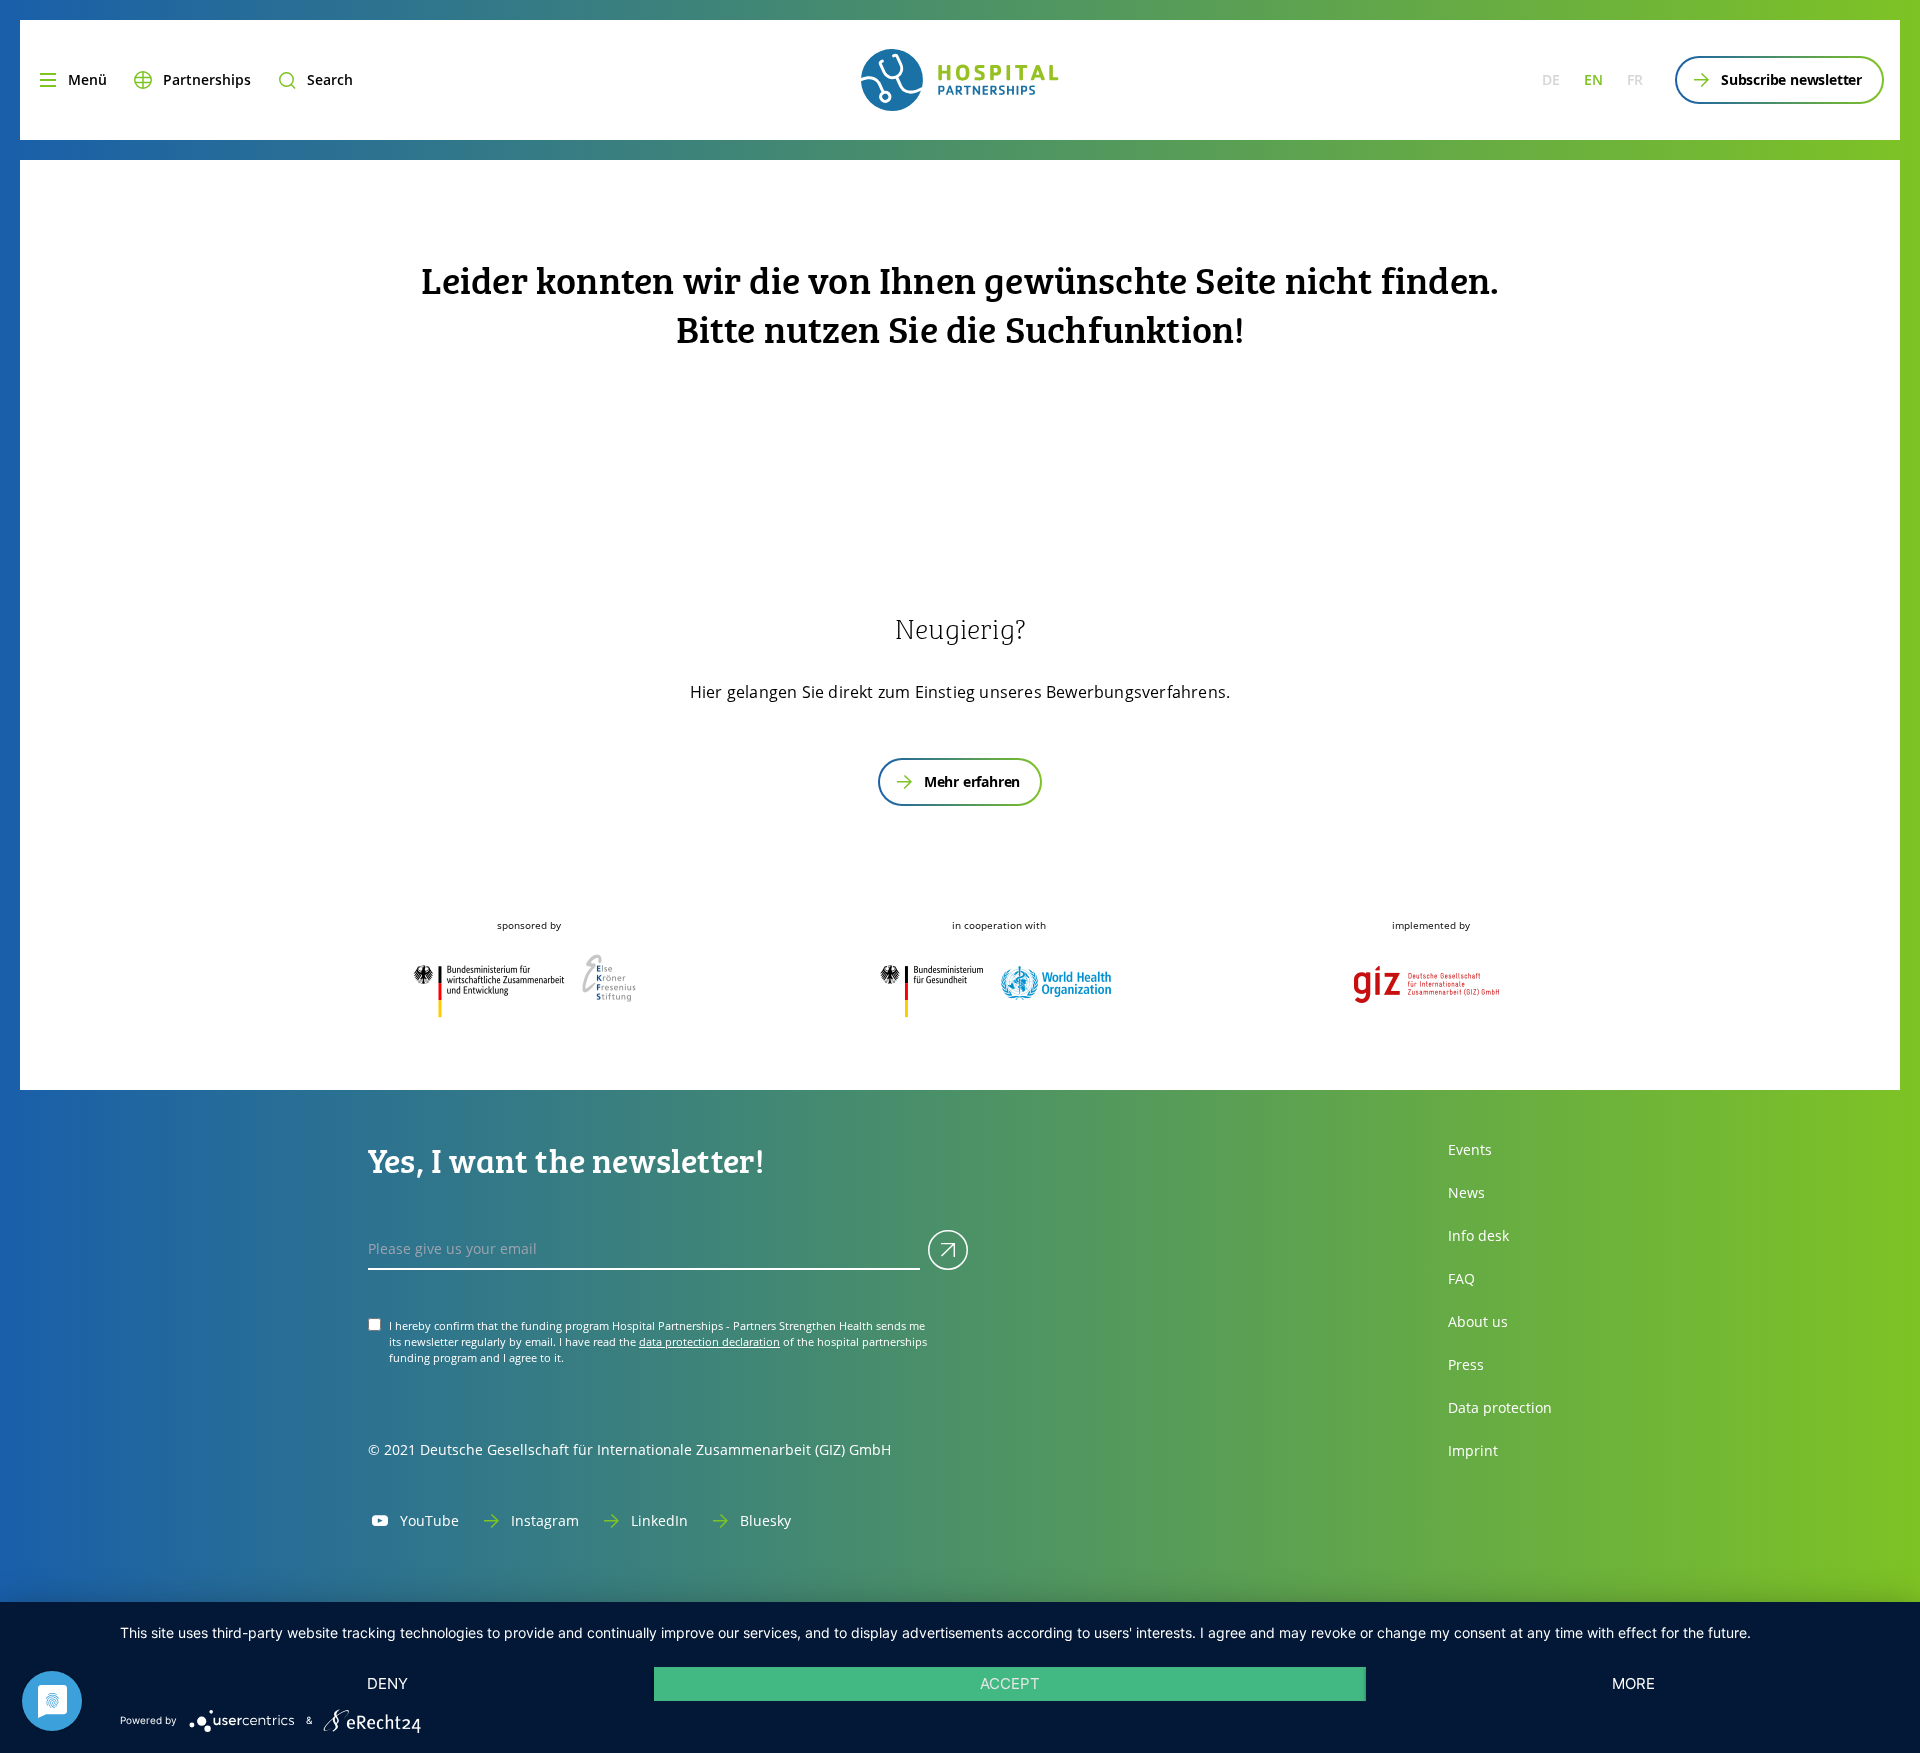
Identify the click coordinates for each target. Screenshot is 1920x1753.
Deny (387, 1683)
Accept (1010, 1683)
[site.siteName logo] (959, 80)
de (1551, 79)
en (1593, 79)
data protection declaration (709, 1341)
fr (1635, 79)
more (1633, 1683)
